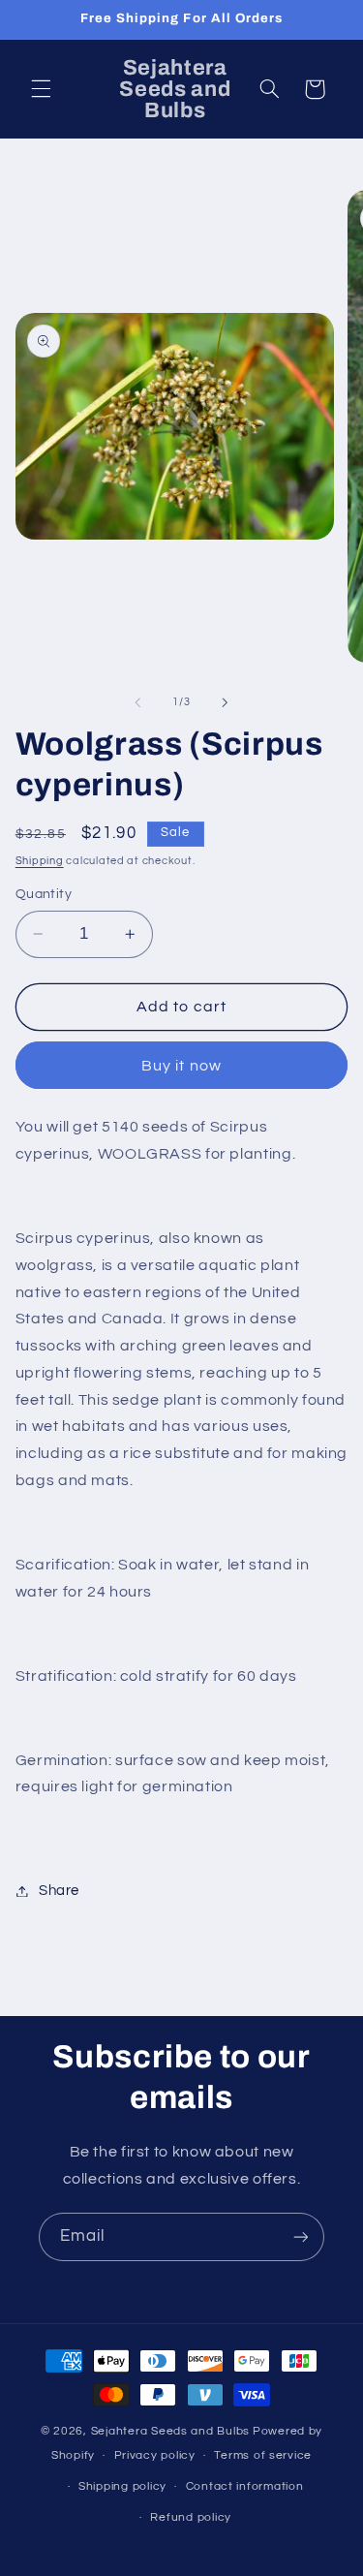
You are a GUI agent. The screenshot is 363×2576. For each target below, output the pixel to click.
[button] (41, 89)
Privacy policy (155, 2455)
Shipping (40, 861)
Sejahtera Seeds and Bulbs (170, 2431)
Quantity (44, 894)
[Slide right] (226, 702)
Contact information (245, 2486)
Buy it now (181, 1066)
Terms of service (263, 2455)
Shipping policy (122, 2486)
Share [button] (59, 1891)
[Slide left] (137, 702)
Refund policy (191, 2517)
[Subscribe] (301, 2236)
